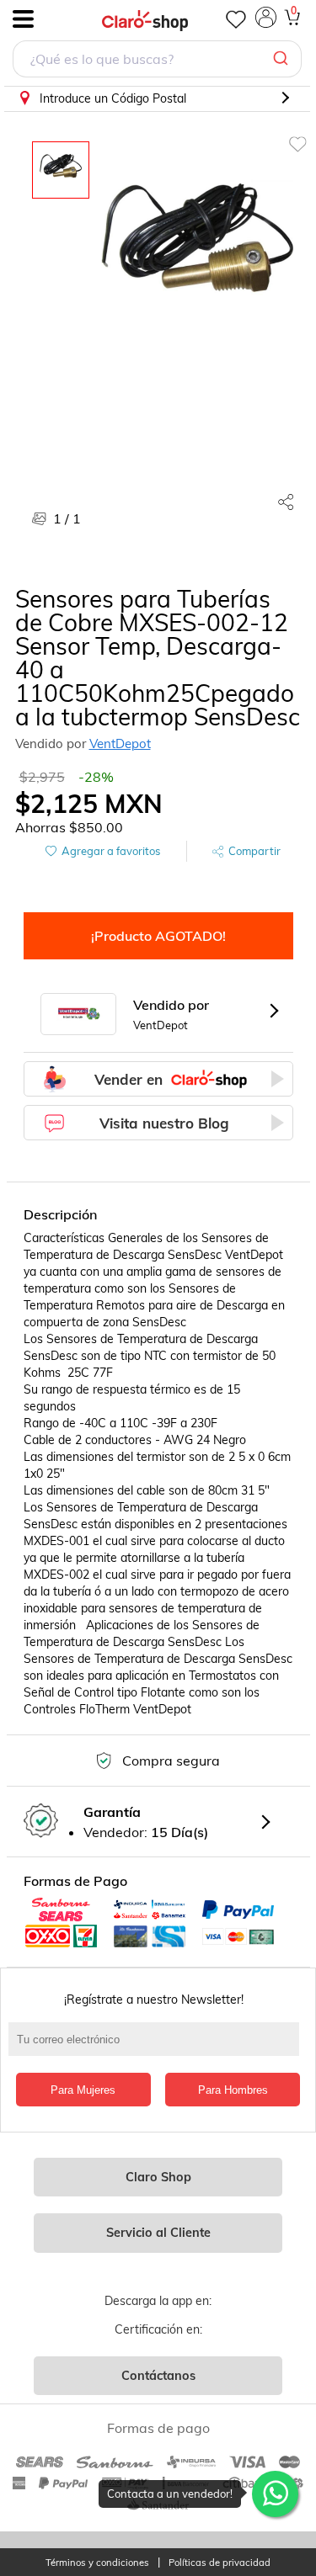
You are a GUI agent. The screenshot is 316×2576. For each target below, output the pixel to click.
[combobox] (157, 61)
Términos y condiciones (97, 2563)
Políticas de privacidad (220, 2563)
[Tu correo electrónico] (158, 2048)
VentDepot (120, 744)
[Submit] (283, 59)
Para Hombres (233, 2090)
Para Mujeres (83, 2090)
